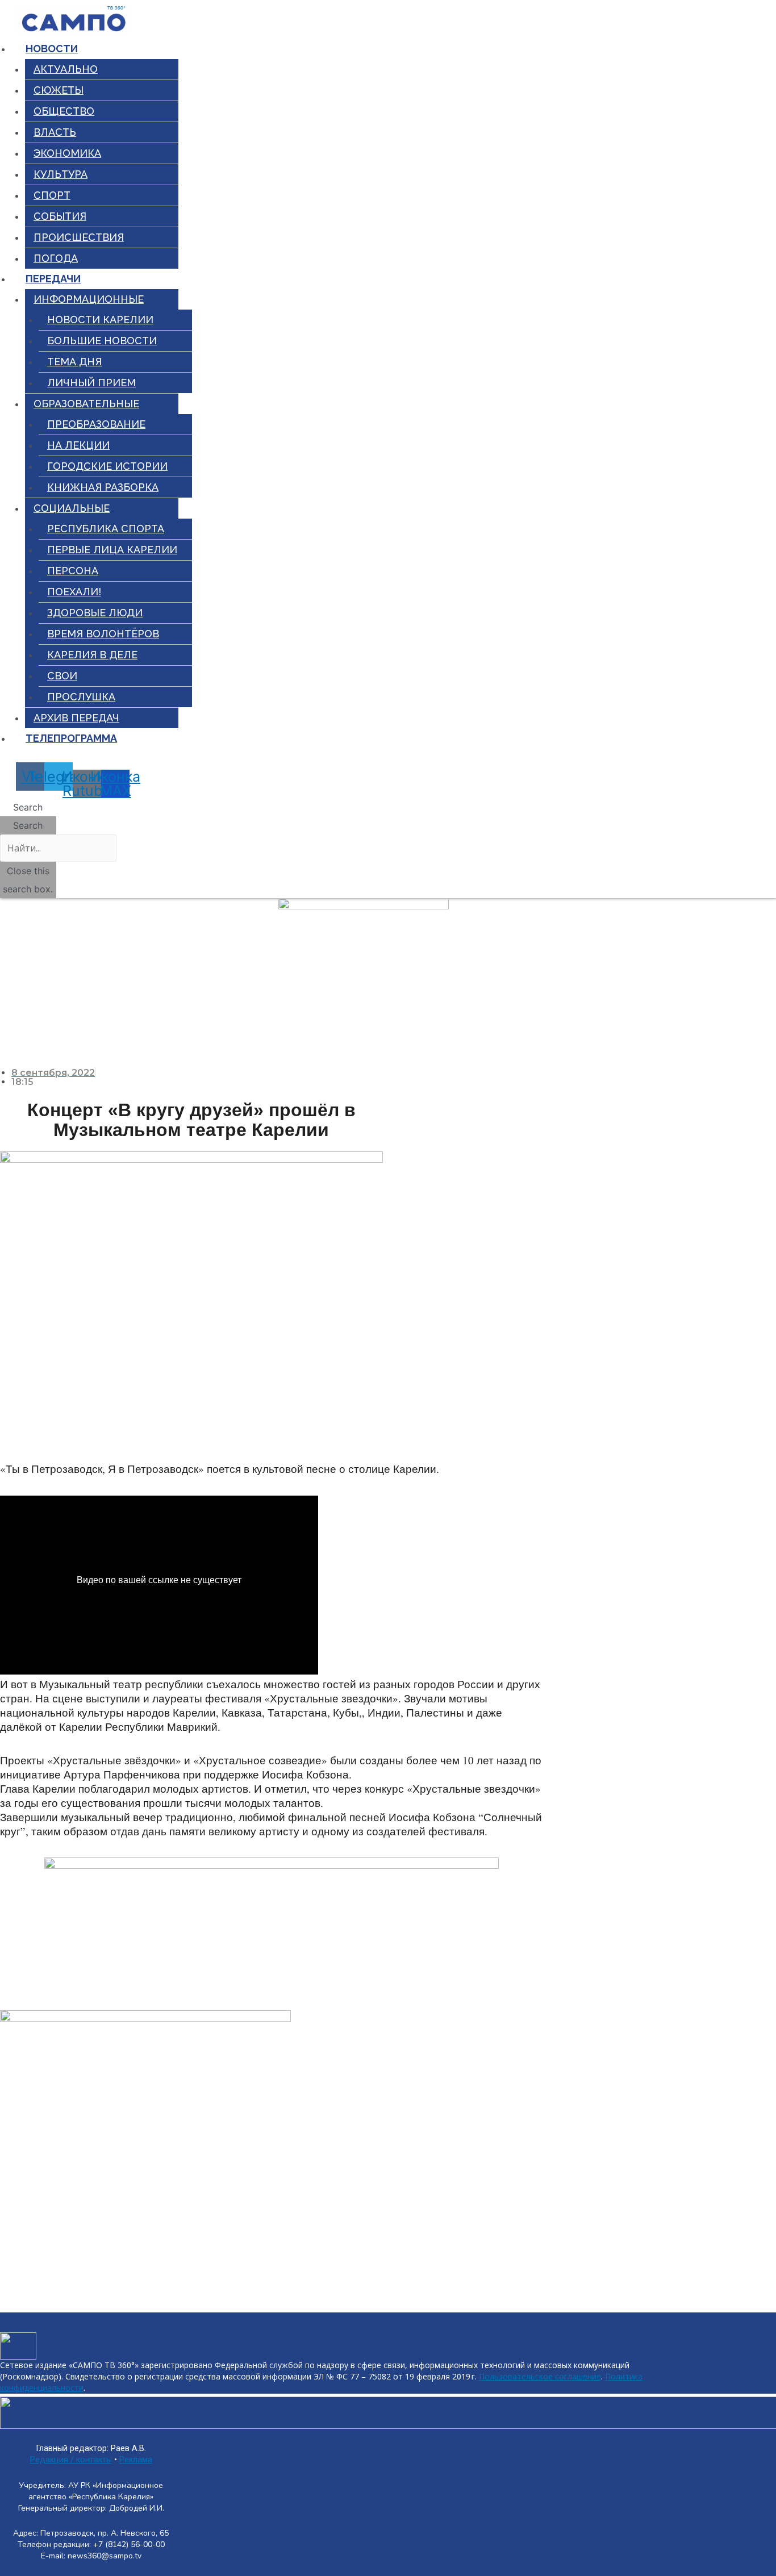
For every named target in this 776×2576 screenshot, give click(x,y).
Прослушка (81, 697)
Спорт (52, 195)
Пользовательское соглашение (540, 2376)
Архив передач (76, 718)
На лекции (78, 445)
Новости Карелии (100, 320)
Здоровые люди (95, 613)
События (60, 216)
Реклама (136, 2460)
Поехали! (74, 592)
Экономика (67, 153)
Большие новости (102, 341)
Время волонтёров (103, 634)
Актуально (66, 69)
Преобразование (96, 424)
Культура (61, 174)
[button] (28, 807)
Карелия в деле (92, 655)
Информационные (89, 299)
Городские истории (107, 466)
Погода (56, 258)
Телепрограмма (71, 738)
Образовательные (86, 404)
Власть (55, 132)
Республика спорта (106, 529)
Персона (73, 571)
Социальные (72, 508)
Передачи (53, 279)
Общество (64, 111)
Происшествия (79, 237)
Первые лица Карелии (112, 550)
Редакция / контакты (71, 2460)
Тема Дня (74, 362)
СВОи (62, 676)
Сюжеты (59, 90)
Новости (52, 49)
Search (28, 825)
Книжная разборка (103, 487)
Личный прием (91, 383)
